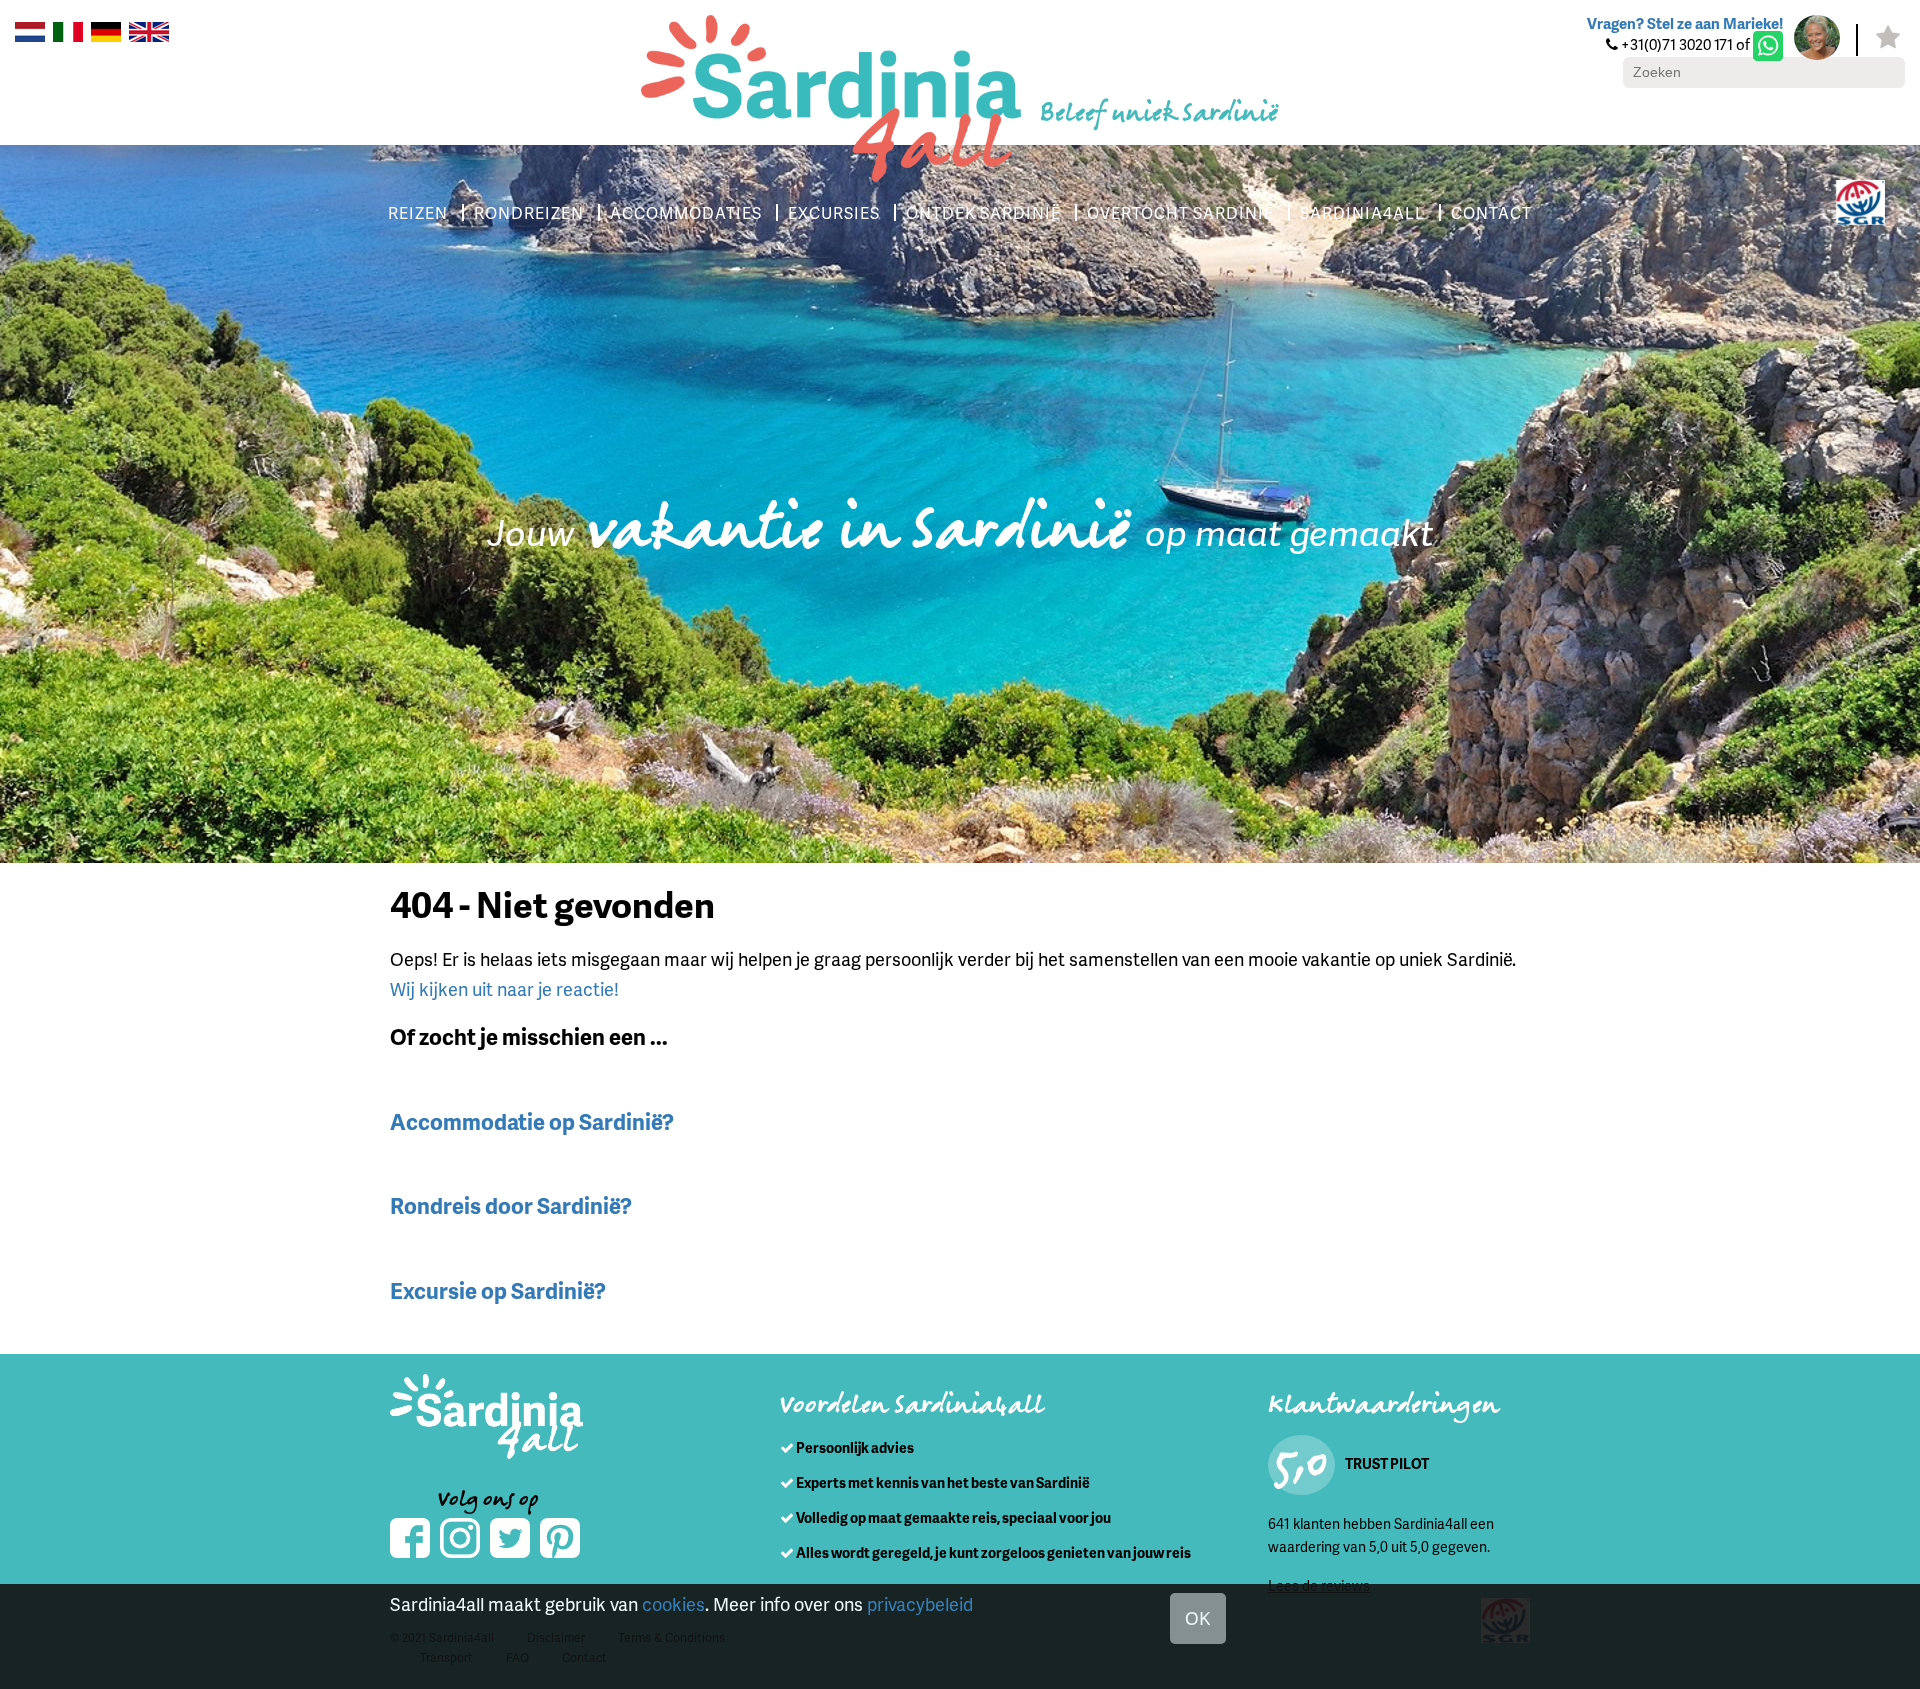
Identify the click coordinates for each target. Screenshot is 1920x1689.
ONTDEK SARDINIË (983, 212)
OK (1198, 1617)
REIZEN (418, 212)
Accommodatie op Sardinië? (532, 1121)
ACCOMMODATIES (686, 212)
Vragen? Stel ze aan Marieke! (1685, 23)
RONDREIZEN (529, 212)
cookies (673, 1603)
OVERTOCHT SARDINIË (1180, 212)
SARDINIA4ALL (1362, 212)
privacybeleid (920, 1603)
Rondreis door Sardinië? (511, 1205)
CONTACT (1491, 212)
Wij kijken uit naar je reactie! (504, 988)
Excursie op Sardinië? (498, 1290)
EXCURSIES (834, 212)
